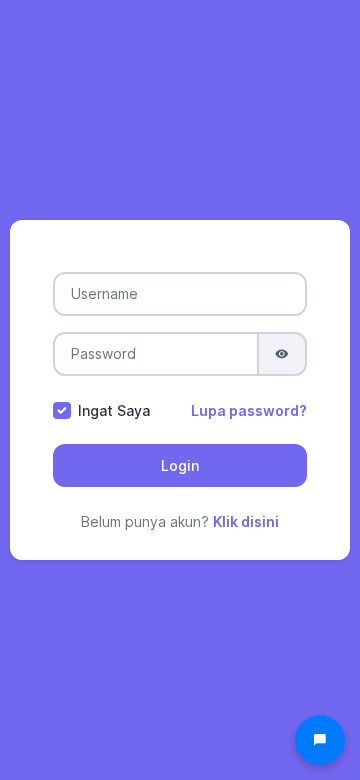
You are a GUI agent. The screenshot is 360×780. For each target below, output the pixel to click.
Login (180, 465)
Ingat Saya (114, 410)
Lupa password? (249, 410)
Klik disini (246, 521)
